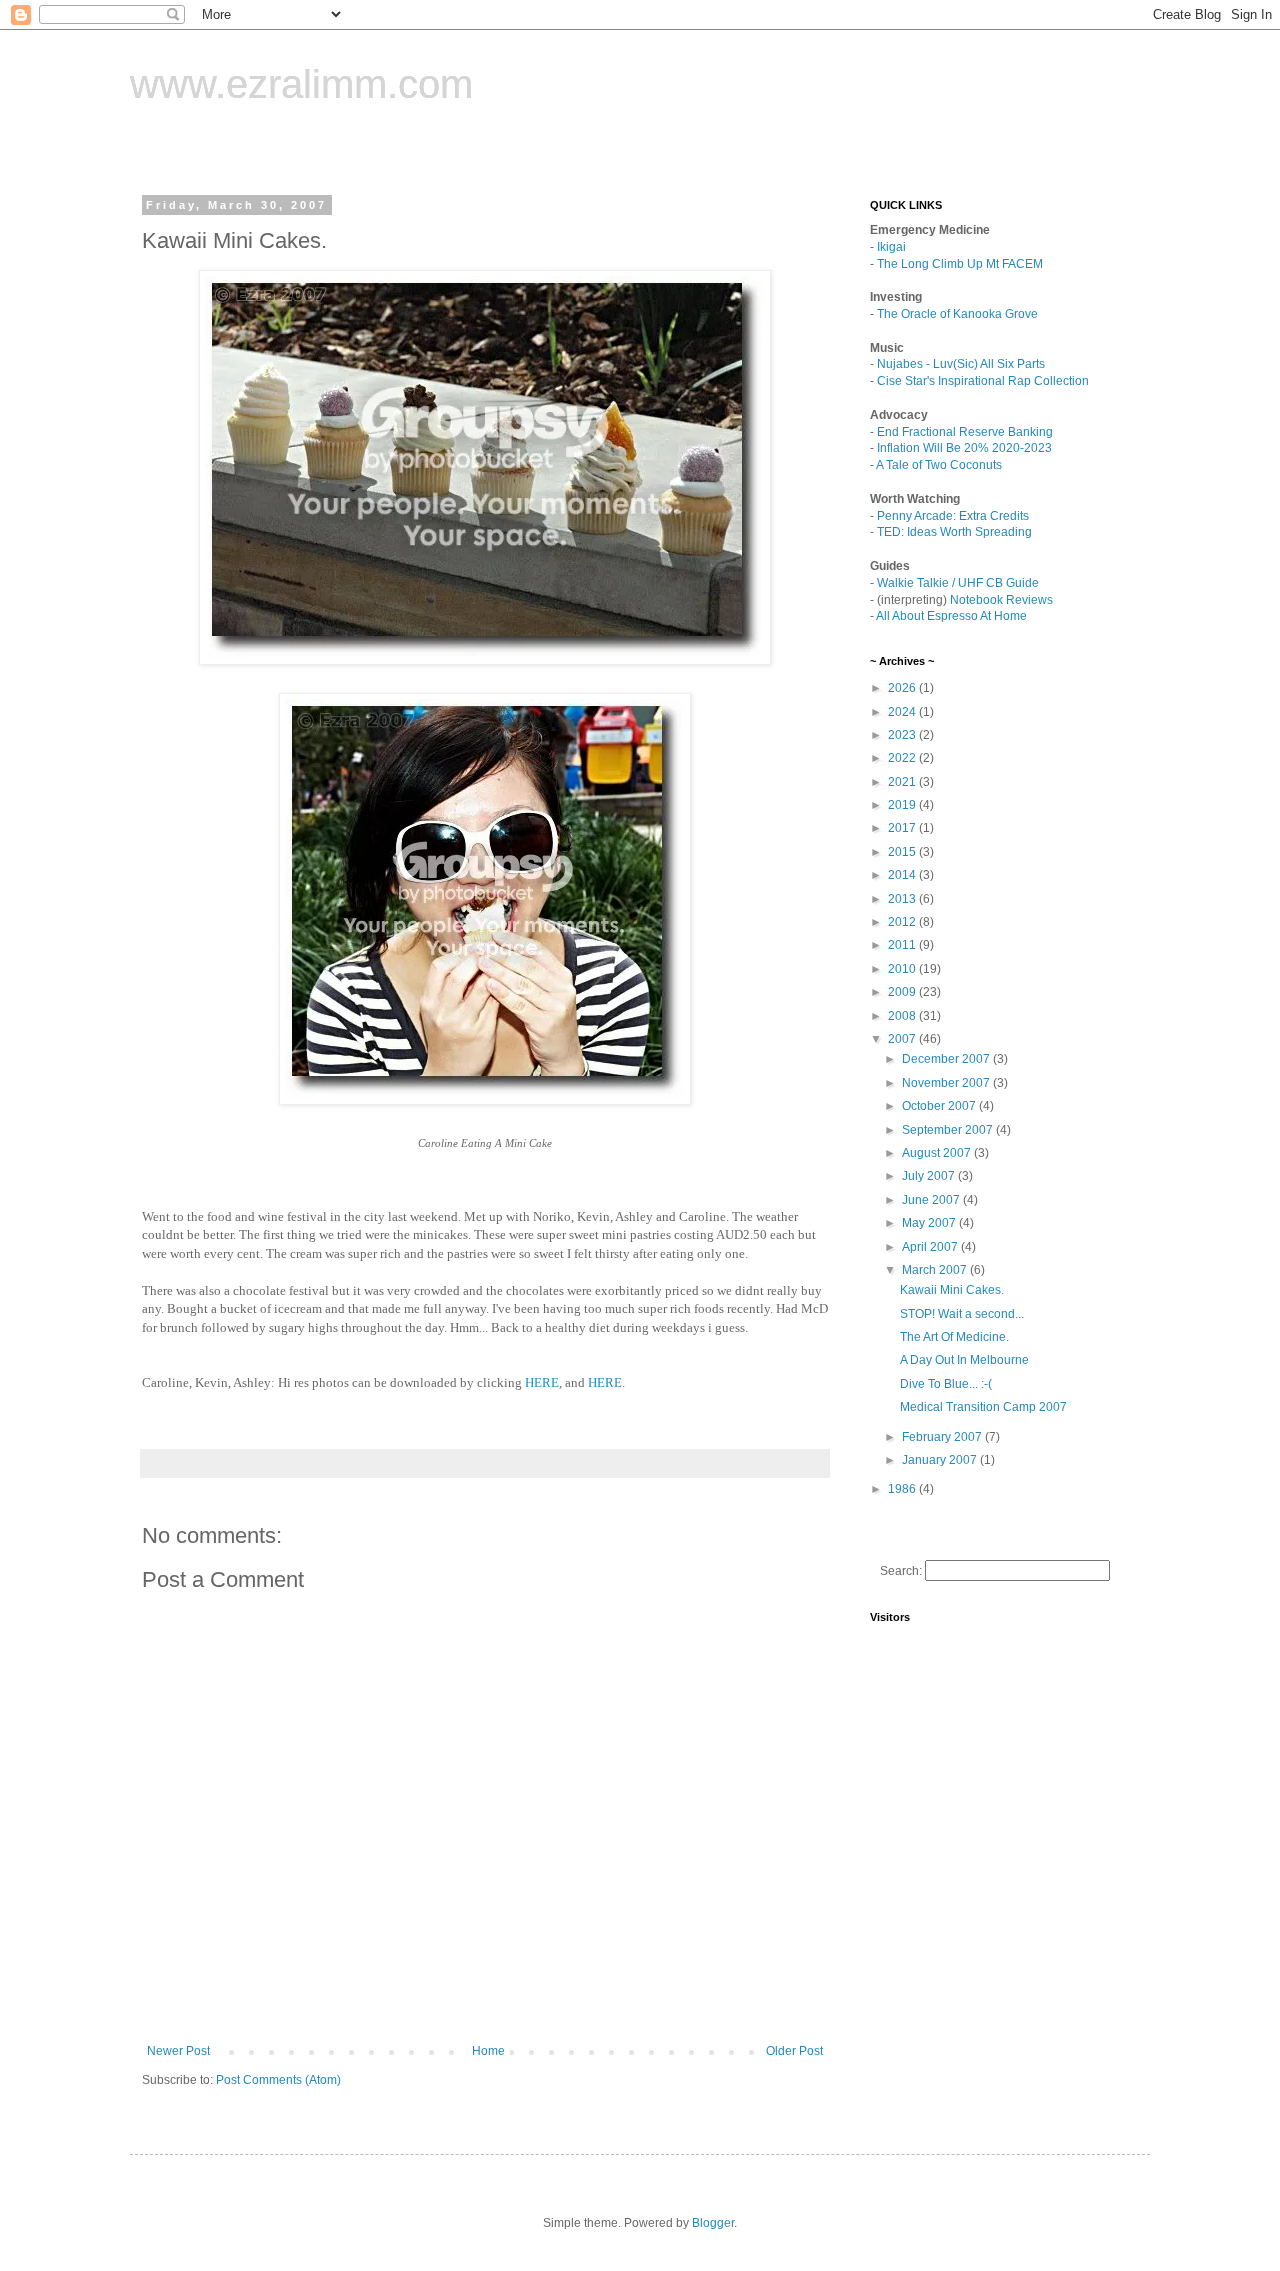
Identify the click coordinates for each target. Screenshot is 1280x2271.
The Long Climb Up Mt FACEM (960, 264)
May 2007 (930, 1223)
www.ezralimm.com (301, 84)
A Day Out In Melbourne (964, 1360)
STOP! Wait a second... (962, 1314)
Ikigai (891, 247)
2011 (903, 945)
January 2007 (941, 1460)
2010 (903, 969)
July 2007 (930, 1176)
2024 (903, 712)
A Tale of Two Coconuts (939, 465)
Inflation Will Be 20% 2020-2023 (964, 448)
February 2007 (943, 1437)
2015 (903, 852)
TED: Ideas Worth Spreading (954, 532)
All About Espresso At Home (951, 616)
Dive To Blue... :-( (946, 1384)
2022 (903, 758)
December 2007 (947, 1059)
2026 (903, 688)
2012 (903, 922)
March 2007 (936, 1270)
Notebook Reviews (1001, 600)
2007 (903, 1039)
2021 (903, 782)
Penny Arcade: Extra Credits (953, 516)
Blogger (713, 2223)
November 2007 (947, 1083)
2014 (903, 875)
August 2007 (938, 1153)
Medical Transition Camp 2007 (983, 1407)
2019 (903, 805)
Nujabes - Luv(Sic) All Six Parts (961, 364)
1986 (903, 1489)
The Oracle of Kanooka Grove (957, 314)
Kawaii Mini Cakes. (952, 1290)
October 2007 (940, 1106)
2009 (903, 992)
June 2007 (932, 1200)
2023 (903, 735)
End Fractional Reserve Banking (965, 432)
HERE (542, 1382)
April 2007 (931, 1247)
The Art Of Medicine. (954, 1337)
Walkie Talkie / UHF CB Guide (958, 583)
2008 (903, 1016)
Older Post (794, 2051)
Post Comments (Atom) (278, 2080)
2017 (903, 828)
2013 (903, 899)
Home (488, 2051)
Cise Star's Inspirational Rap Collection (983, 381)
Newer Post (178, 2051)
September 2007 (949, 1130)
